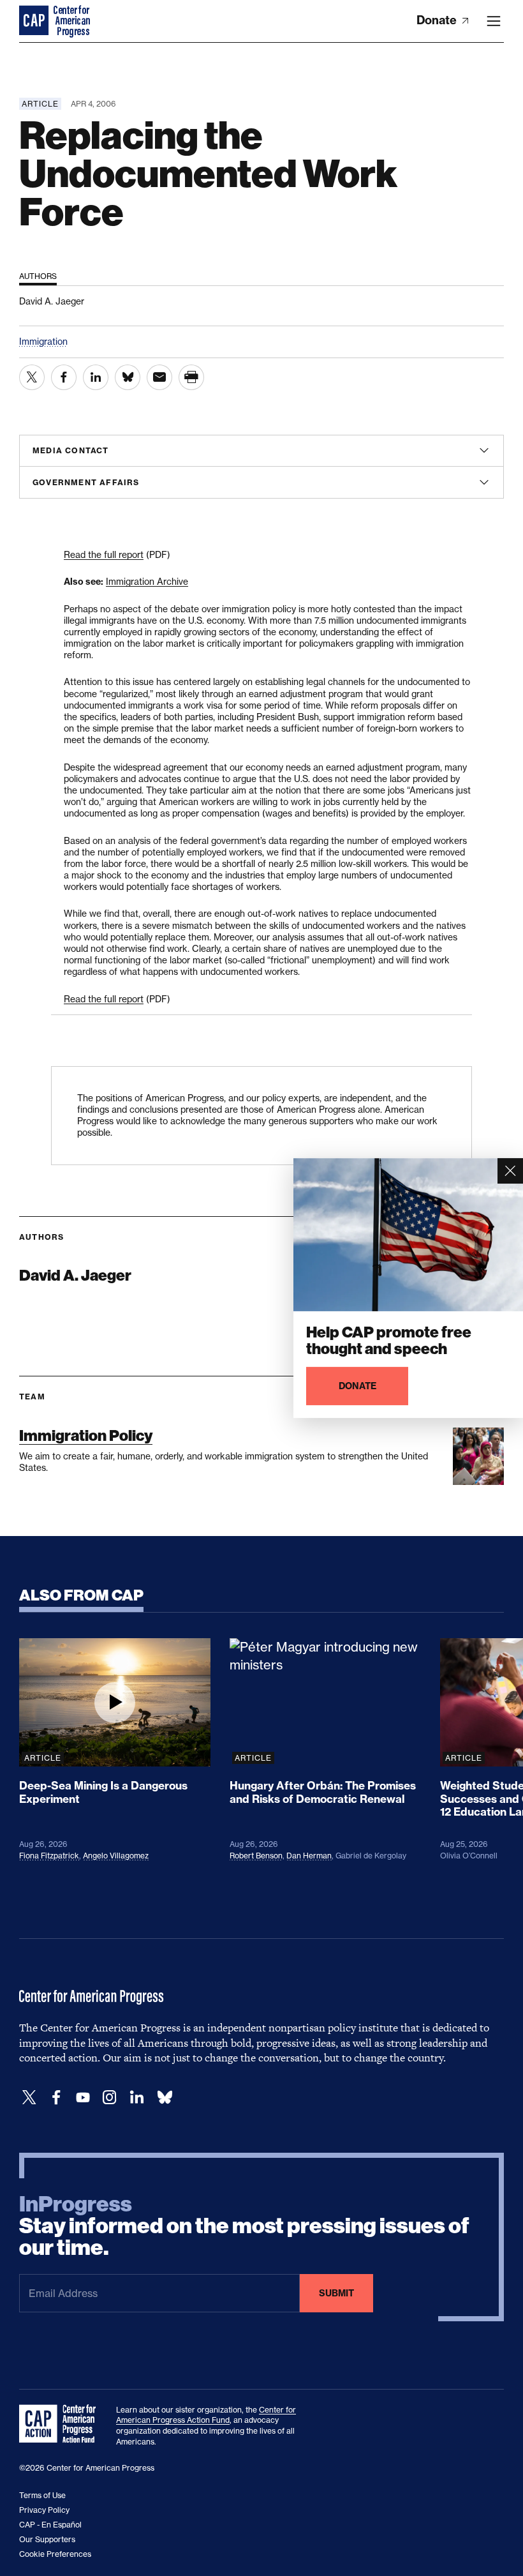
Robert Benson (256, 1856)
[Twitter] (29, 2098)
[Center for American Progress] (35, 21)
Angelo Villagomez (116, 1856)
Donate (438, 20)
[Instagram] (110, 2098)
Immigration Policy (86, 1435)
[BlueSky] (165, 2098)
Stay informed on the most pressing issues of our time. (244, 2226)
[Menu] (494, 21)
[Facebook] (56, 2098)
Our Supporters (47, 2539)
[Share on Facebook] (64, 377)
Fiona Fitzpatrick (49, 1856)
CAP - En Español (50, 2525)
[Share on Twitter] (32, 377)
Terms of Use (42, 2495)
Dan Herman (309, 1856)
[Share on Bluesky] (128, 377)
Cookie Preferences (55, 2554)
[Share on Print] (191, 377)
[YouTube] (83, 2098)
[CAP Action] (61, 2424)
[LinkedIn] (136, 2098)
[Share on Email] (159, 377)
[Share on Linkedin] (96, 377)
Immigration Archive (147, 581)
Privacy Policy (44, 2510)
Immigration (43, 341)
